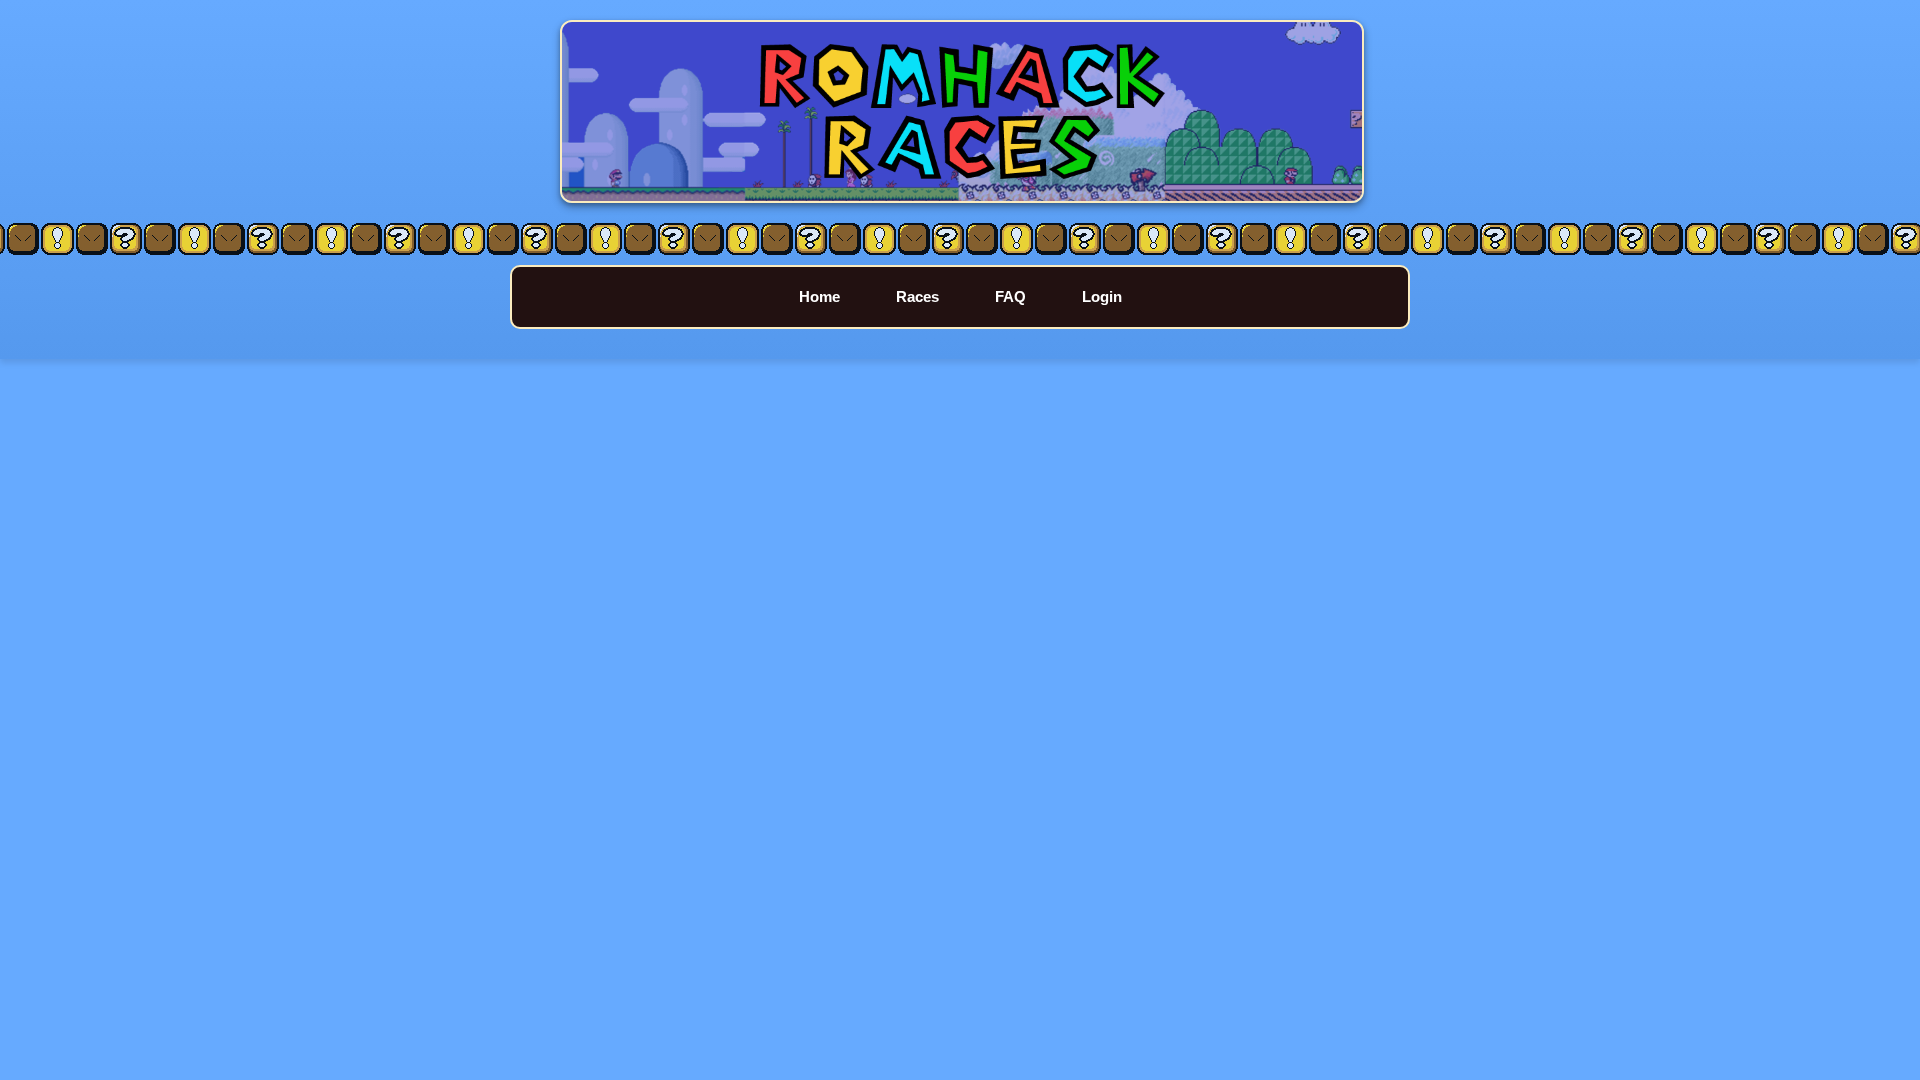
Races (917, 296)
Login (1102, 296)
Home (819, 296)
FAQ (1010, 296)
